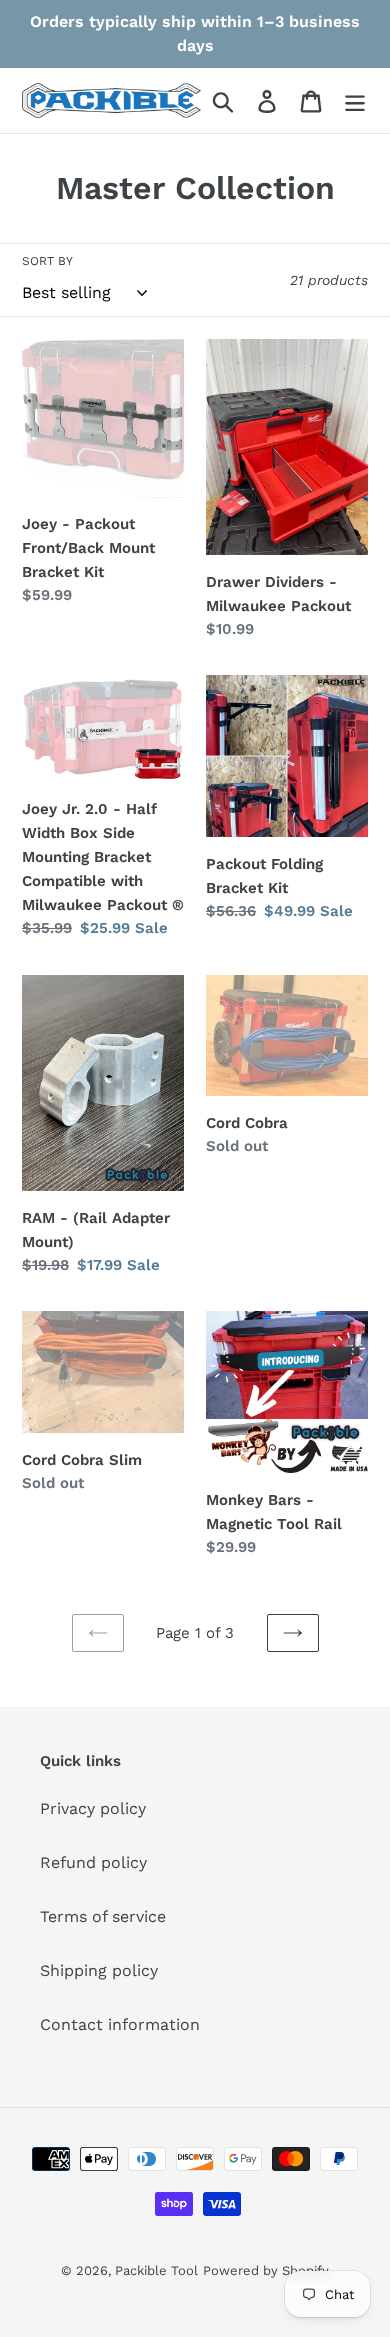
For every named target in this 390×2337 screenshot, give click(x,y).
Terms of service (103, 1916)
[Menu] (355, 100)
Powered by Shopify (266, 2270)
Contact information (120, 2024)
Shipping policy (99, 1970)
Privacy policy (93, 1808)
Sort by (47, 261)
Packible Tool (156, 2270)
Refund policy (93, 1862)
